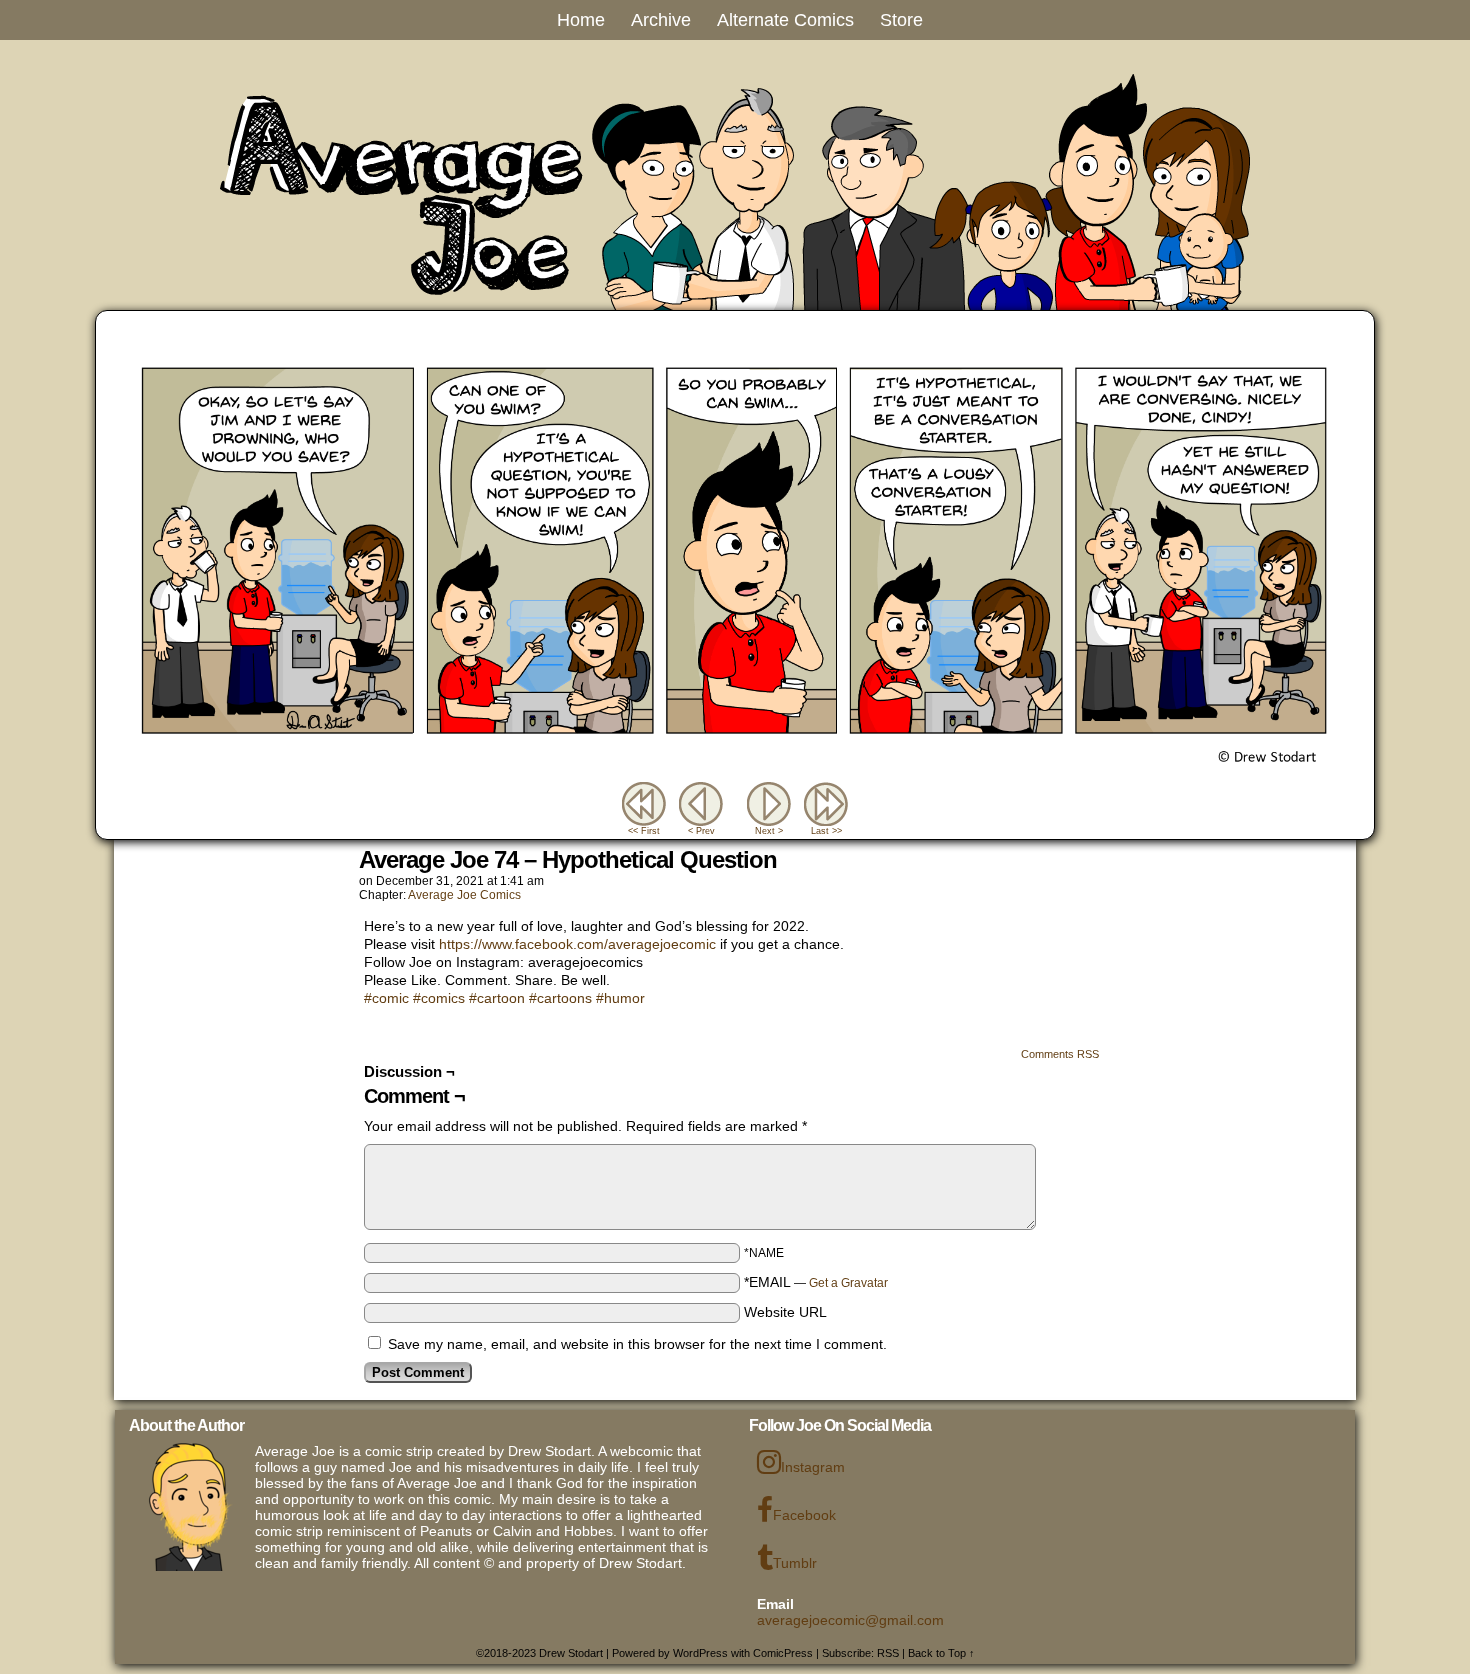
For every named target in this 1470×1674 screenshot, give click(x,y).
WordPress (700, 1653)
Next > (769, 831)
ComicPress (783, 1653)
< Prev (701, 831)
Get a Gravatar (848, 1283)
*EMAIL (816, 1282)
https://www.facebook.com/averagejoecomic (577, 944)
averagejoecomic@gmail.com (850, 1620)
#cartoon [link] (497, 998)
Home (581, 20)
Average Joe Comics (464, 895)
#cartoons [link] (560, 998)
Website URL (785, 1312)
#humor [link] (620, 998)
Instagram (813, 1467)
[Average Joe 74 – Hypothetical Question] (735, 773)
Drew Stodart (571, 1653)
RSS (888, 1653)
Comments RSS (1060, 1054)
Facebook (804, 1515)
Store (901, 20)
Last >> (826, 831)
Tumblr (795, 1563)
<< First (644, 831)
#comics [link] (439, 998)
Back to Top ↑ (941, 1653)
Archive (661, 20)
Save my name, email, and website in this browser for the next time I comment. (637, 1344)
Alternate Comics (785, 20)
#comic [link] (386, 998)
